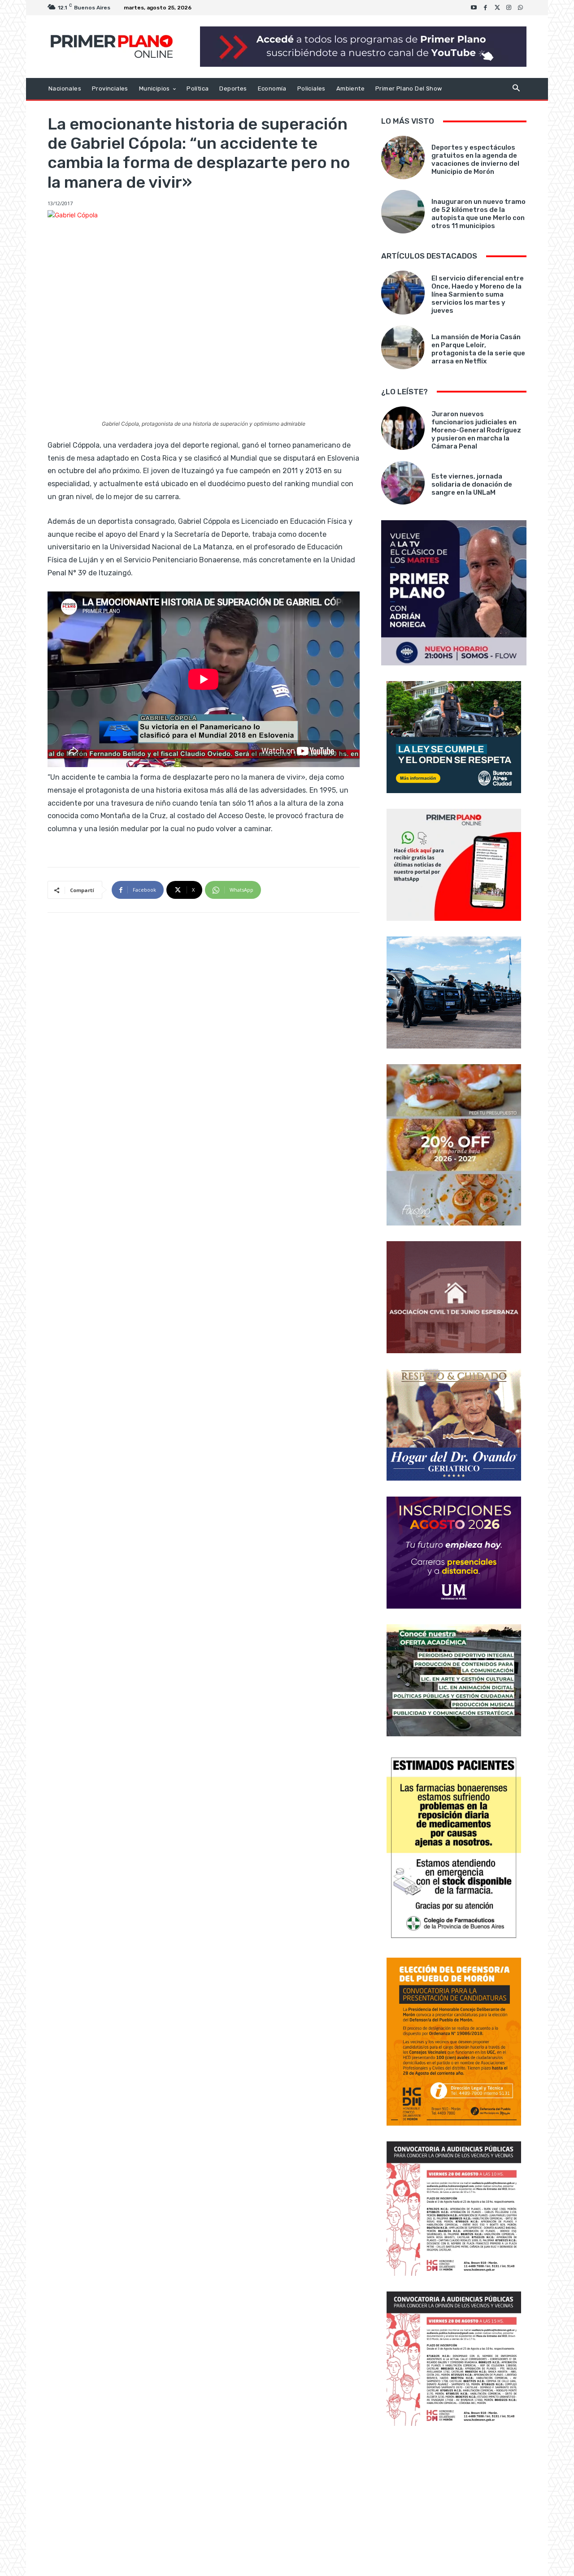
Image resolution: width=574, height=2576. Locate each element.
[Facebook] (486, 8)
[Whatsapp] (521, 8)
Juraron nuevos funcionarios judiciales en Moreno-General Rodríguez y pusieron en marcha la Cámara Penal (476, 430)
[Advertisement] (454, 2502)
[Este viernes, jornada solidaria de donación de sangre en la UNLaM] (403, 483)
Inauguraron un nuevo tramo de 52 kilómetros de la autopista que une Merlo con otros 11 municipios (478, 214)
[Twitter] (497, 8)
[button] (516, 89)
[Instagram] (509, 8)
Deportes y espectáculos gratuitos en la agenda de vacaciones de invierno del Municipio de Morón (475, 160)
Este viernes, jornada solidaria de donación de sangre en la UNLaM (472, 484)
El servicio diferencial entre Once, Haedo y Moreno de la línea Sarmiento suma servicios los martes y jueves (478, 294)
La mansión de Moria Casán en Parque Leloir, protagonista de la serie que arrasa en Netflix (478, 349)
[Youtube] (474, 8)
